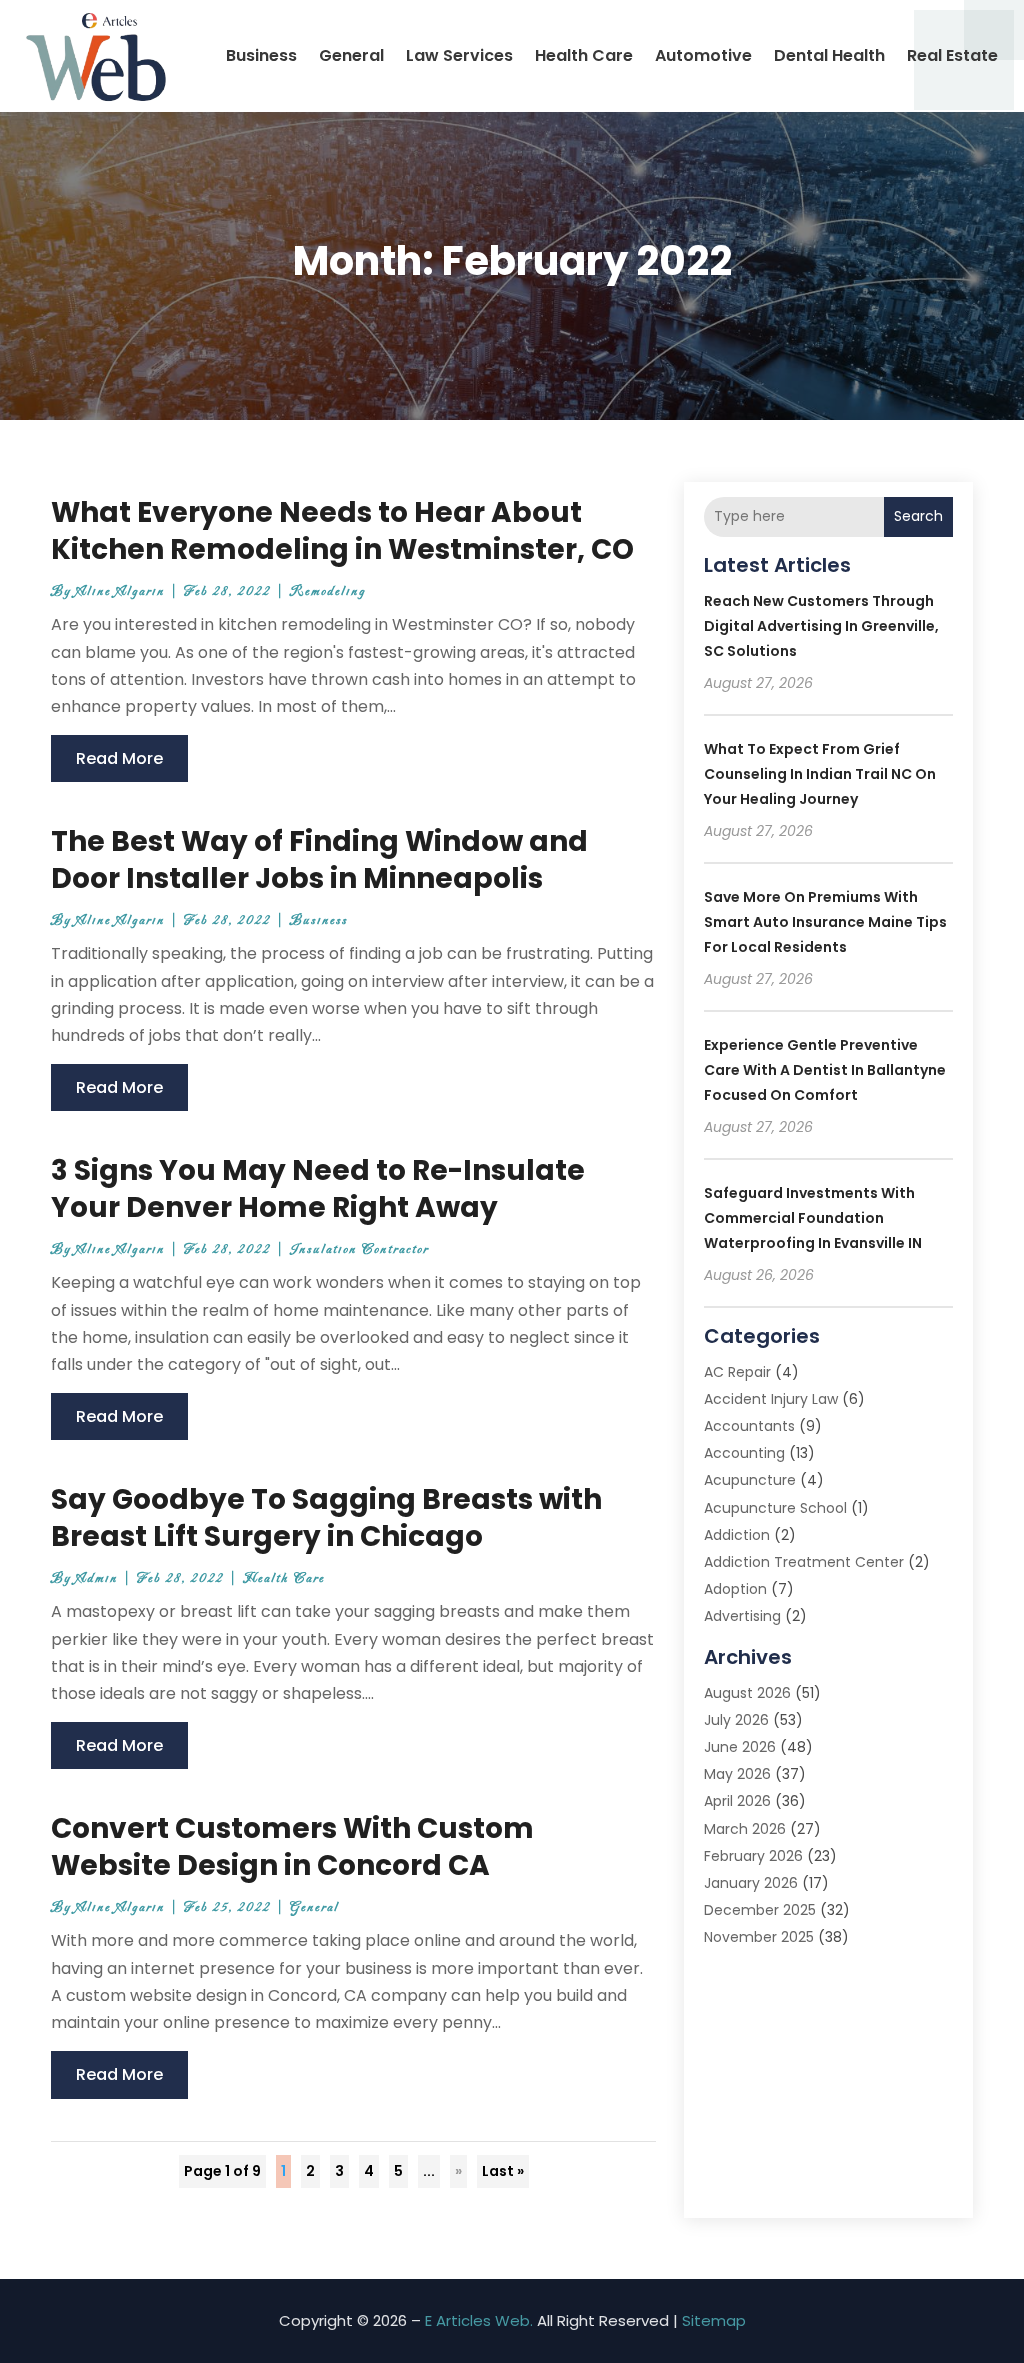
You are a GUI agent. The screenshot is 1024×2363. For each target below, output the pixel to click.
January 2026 (751, 1883)
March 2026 (745, 1829)
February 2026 (753, 1856)
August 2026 (747, 1693)
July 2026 (736, 1720)
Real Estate (952, 55)
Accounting (744, 1453)
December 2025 (760, 1910)
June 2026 (740, 1747)
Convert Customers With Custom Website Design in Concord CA (292, 1846)
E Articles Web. (479, 2320)
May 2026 (737, 1774)
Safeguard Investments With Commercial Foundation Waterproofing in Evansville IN (813, 1218)
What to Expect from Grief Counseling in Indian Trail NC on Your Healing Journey (820, 774)
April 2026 (737, 1801)
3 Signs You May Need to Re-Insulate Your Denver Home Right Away (318, 1188)
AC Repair (737, 1372)
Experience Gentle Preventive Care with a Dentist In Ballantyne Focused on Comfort (825, 1070)
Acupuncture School (775, 1508)
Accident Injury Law (771, 1399)
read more (119, 758)
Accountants (749, 1426)
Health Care (584, 55)
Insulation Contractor (359, 1249)
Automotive (703, 55)
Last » (503, 2171)
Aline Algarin (120, 591)
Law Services (459, 55)
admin (97, 1578)
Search (918, 516)
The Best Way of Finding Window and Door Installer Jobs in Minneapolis (319, 859)
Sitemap (714, 2320)
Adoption (735, 1589)
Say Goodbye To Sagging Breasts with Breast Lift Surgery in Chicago (326, 1517)
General (351, 55)
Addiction (737, 1535)
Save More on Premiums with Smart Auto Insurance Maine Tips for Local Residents (825, 922)
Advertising (742, 1616)
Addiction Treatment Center (804, 1562)
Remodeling (328, 591)
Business (261, 55)
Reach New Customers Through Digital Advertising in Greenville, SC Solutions (821, 626)
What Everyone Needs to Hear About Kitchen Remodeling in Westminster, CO (342, 530)
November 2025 (759, 1937)
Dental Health (829, 55)
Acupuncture (750, 1480)
